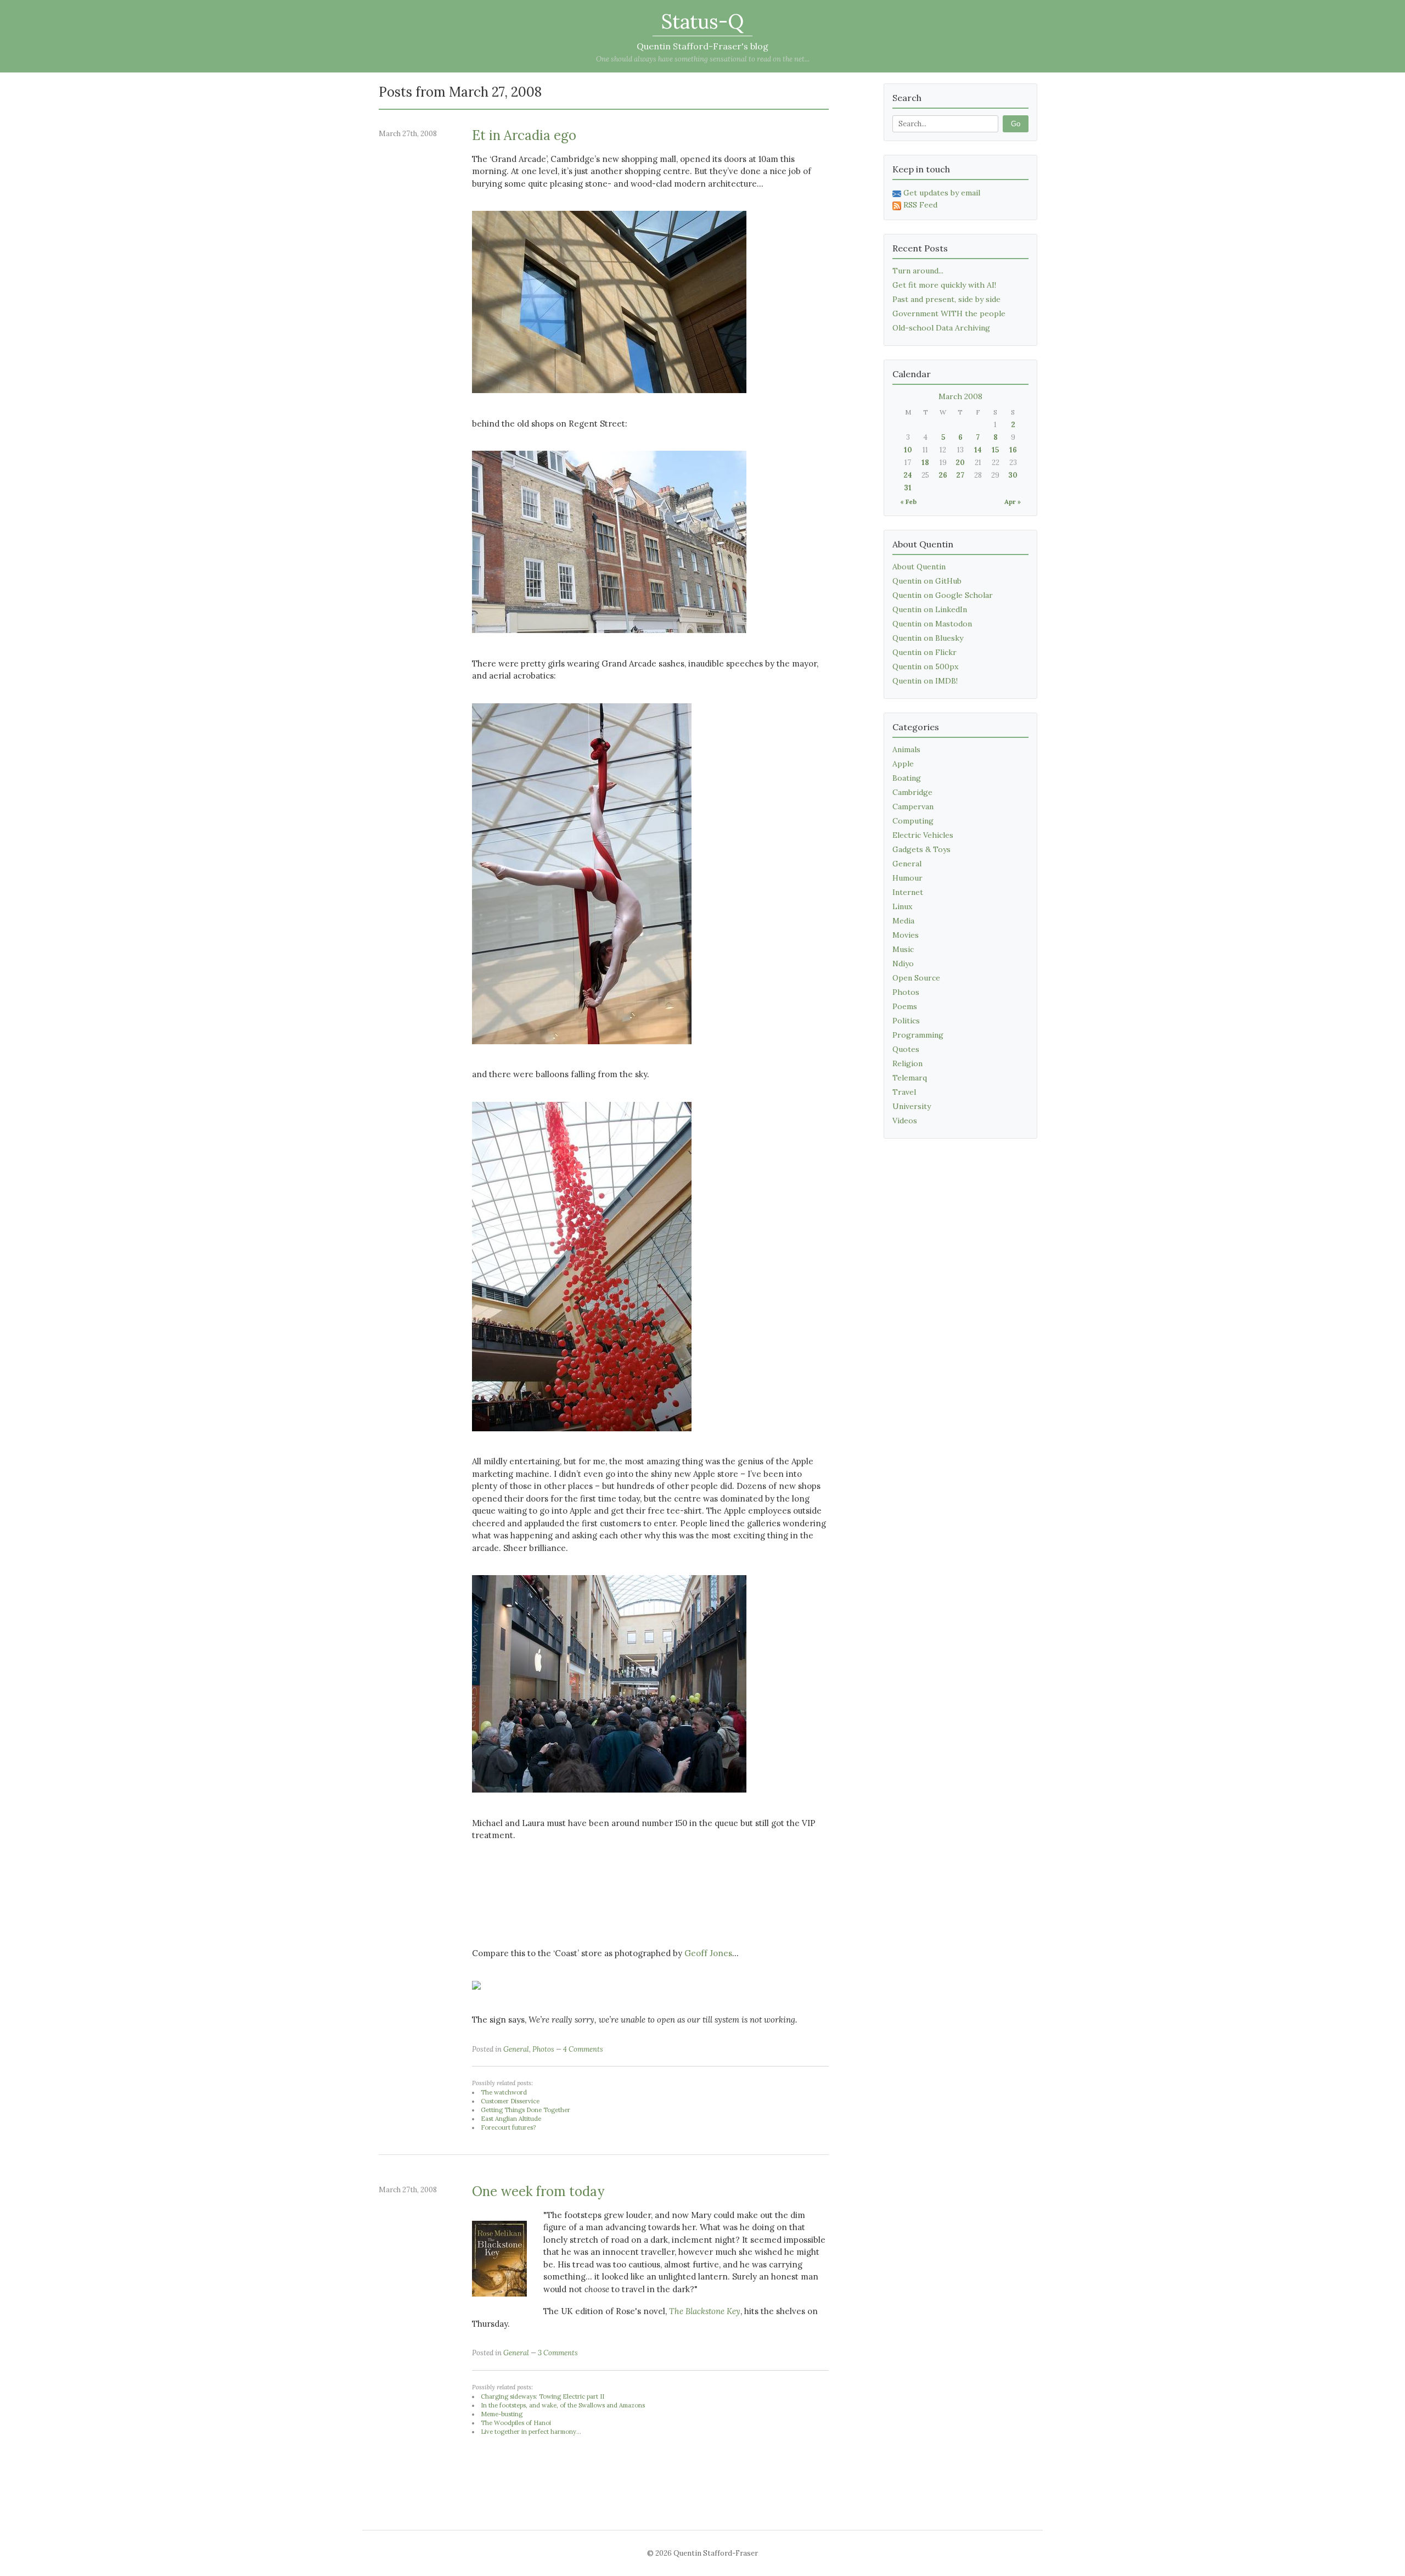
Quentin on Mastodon (932, 624)
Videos (905, 1121)
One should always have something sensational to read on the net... (703, 59)
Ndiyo (903, 964)
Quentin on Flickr (925, 652)
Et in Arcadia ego (524, 135)
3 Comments (558, 2353)
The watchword (504, 2092)
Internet (908, 892)
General (516, 2049)
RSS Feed (920, 205)
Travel (904, 1092)
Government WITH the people (949, 313)
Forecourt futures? (508, 2127)
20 (960, 463)
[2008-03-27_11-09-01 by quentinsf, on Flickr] (582, 1052)
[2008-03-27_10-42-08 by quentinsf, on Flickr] (609, 401)
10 (908, 450)
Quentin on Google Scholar (943, 595)
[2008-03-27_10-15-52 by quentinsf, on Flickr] (609, 1801)
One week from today (538, 2191)
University (912, 1106)
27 (960, 475)
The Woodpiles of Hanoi (516, 2423)
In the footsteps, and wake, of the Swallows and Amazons (563, 2405)
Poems (905, 1006)
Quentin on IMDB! (925, 681)
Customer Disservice (510, 2101)
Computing (913, 821)
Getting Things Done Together (526, 2110)
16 (1013, 450)
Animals (906, 749)
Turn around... (918, 271)
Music (903, 949)
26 (943, 475)
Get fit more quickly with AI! (944, 285)
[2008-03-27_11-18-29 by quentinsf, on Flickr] (609, 641)
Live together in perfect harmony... (531, 2432)
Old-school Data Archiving (941, 328)
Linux (902, 906)
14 (978, 450)
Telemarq (910, 1078)
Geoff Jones (708, 1953)
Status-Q (702, 21)
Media (903, 921)
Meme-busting (502, 2414)
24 (908, 475)
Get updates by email (942, 193)
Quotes (906, 1049)
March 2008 (960, 396)
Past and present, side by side (946, 299)
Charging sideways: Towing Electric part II (543, 2396)
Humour (907, 878)
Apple (903, 764)
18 (925, 463)
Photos (543, 2049)
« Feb (908, 502)
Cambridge (912, 792)
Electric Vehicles (923, 835)
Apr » (1013, 502)
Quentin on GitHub (927, 581)
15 (995, 450)
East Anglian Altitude (511, 2119)
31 (908, 488)
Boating (907, 778)
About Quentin (919, 567)
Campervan (913, 807)
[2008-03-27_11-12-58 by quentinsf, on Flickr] (582, 1439)
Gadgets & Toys (921, 849)
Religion (907, 1063)
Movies (906, 935)
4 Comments (583, 2049)
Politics (906, 1021)
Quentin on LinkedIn (930, 609)
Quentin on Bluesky (928, 638)
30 (1013, 475)
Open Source (916, 978)
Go (1016, 124)
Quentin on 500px (925, 667)
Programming (918, 1035)
